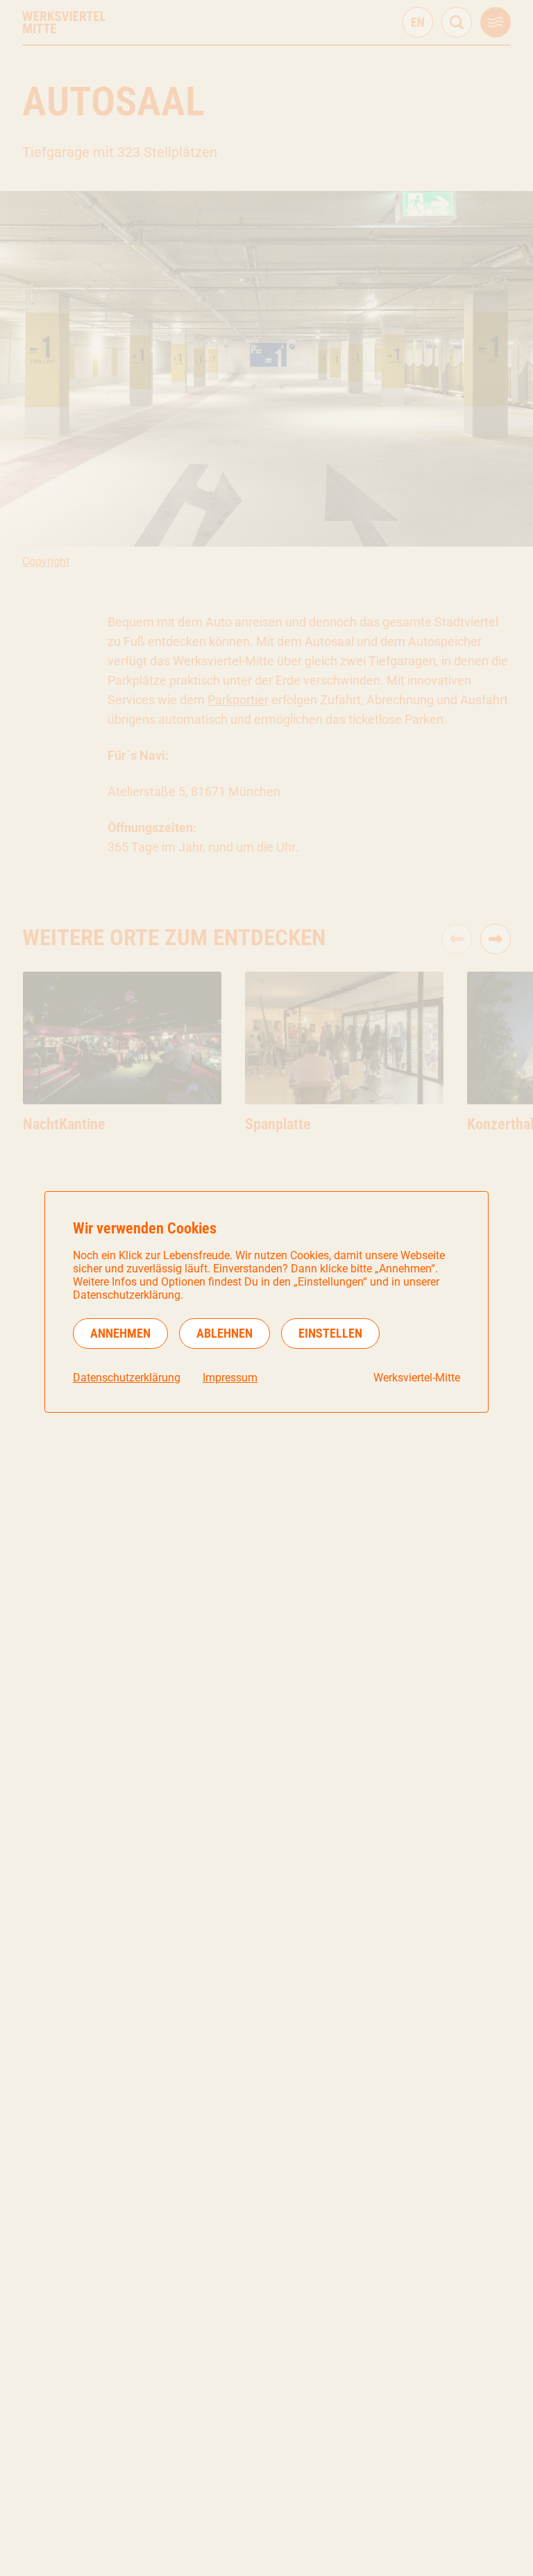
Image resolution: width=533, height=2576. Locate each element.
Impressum (230, 1378)
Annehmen (120, 1333)
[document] (266, 1302)
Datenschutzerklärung (127, 1378)
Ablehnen (225, 1333)
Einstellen (330, 1333)
